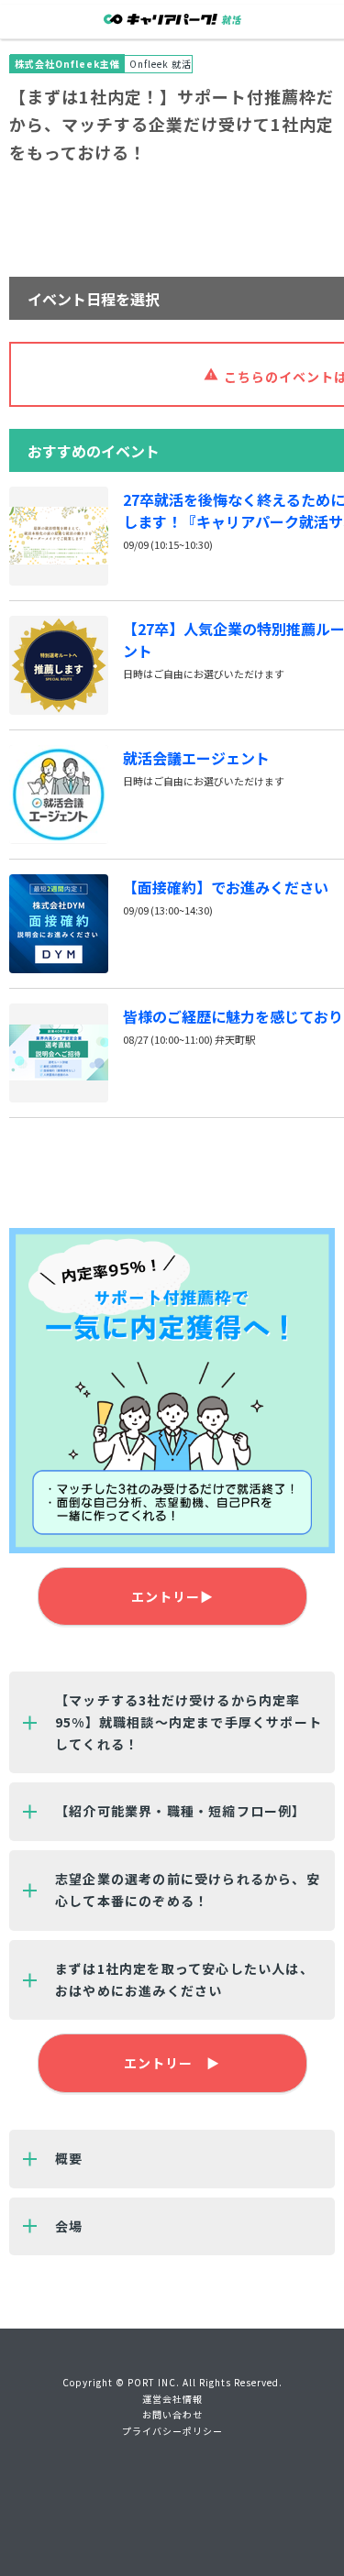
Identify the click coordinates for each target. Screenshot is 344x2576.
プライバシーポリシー (172, 2431)
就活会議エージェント (196, 758)
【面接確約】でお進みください (226, 887)
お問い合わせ (172, 2414)
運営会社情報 (172, 2399)
